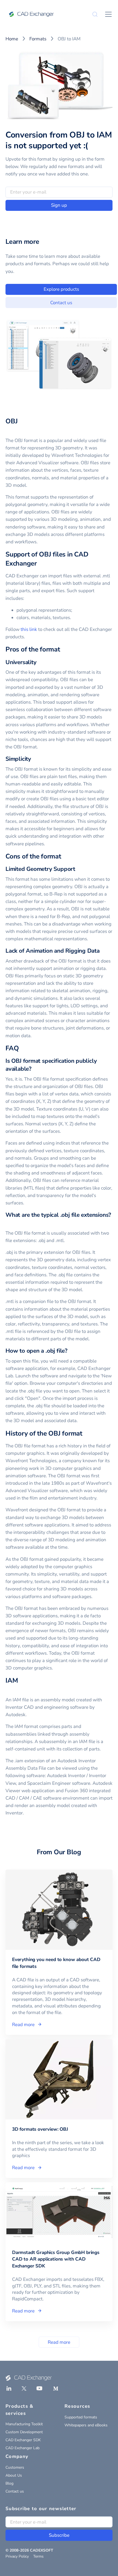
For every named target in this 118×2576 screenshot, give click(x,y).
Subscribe (59, 2535)
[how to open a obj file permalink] (71, 1351)
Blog (9, 2483)
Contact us (61, 303)
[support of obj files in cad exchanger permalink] (40, 563)
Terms (38, 2556)
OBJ (12, 421)
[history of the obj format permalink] (86, 1433)
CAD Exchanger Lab (23, 2448)
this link (29, 629)
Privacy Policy (17, 2556)
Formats (38, 39)
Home (12, 39)
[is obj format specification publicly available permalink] (35, 1069)
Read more (59, 2342)
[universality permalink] (40, 662)
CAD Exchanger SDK (23, 2440)
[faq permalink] (22, 1048)
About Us (14, 2475)
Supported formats (81, 2417)
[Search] (95, 14)
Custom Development (24, 2432)
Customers (15, 2467)
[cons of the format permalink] (64, 856)
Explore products (61, 289)
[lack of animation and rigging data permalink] (103, 951)
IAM (12, 1680)
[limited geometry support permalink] (78, 869)
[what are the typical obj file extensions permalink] (9, 1223)
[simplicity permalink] (34, 759)
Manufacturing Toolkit (24, 2424)
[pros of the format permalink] (63, 649)
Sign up (59, 205)
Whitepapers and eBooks (86, 2425)
